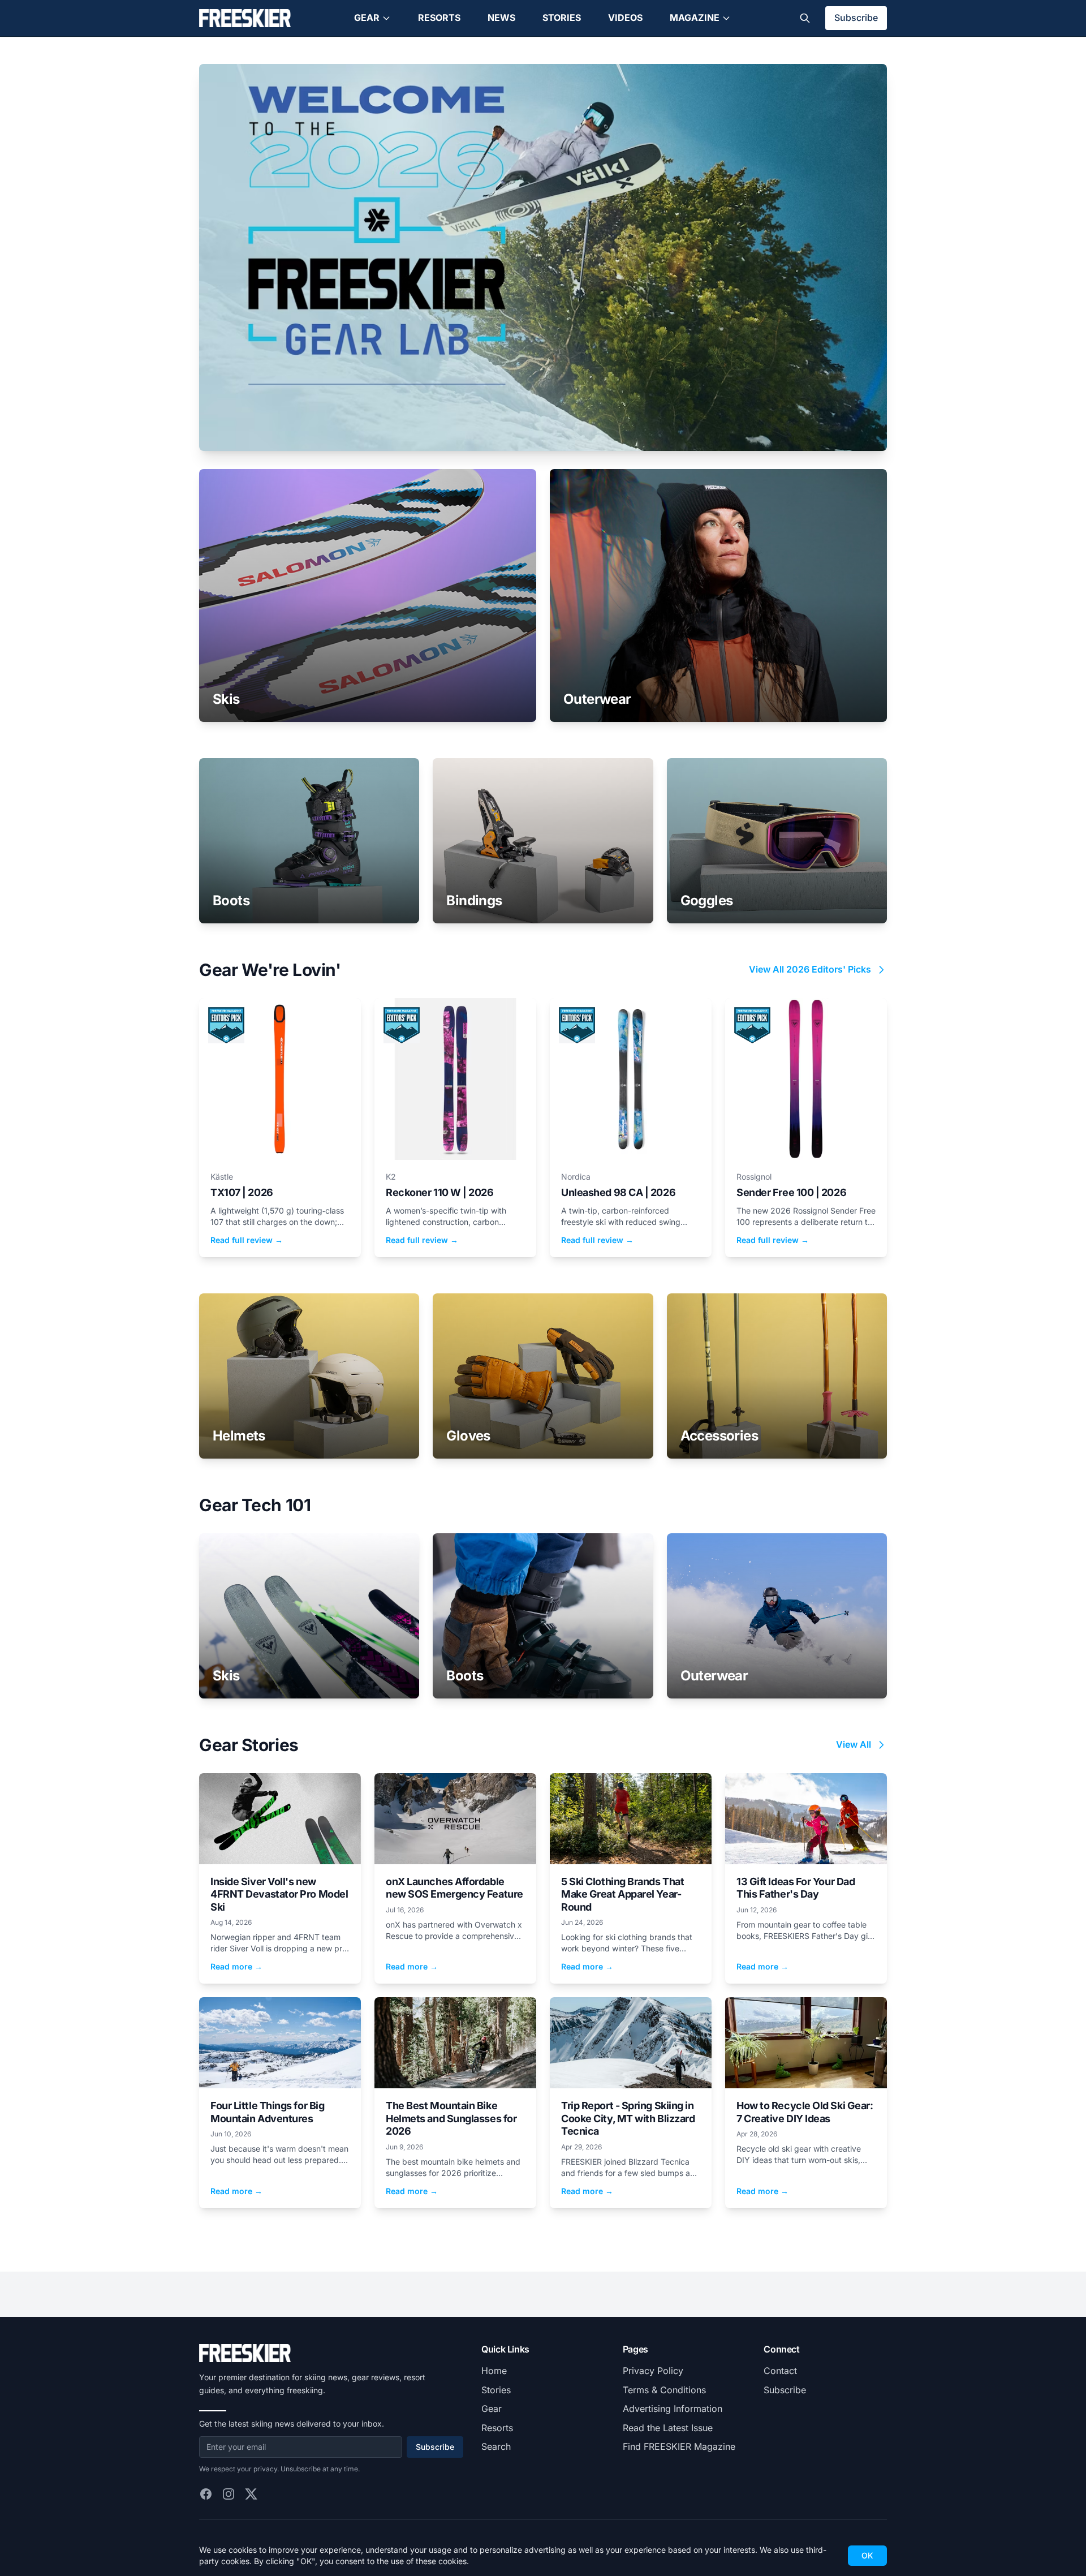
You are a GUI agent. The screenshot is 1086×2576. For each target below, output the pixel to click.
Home (494, 2371)
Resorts (439, 18)
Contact (780, 2371)
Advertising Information (673, 2409)
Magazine (695, 18)
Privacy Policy (653, 2371)
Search (496, 2446)
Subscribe (856, 18)
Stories (562, 18)
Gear (367, 18)
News (501, 18)
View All (854, 1744)
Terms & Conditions (664, 2390)
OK (867, 2555)
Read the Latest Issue (668, 2428)
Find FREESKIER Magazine (679, 2446)
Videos (625, 18)
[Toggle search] (805, 18)
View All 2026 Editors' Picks (810, 969)
